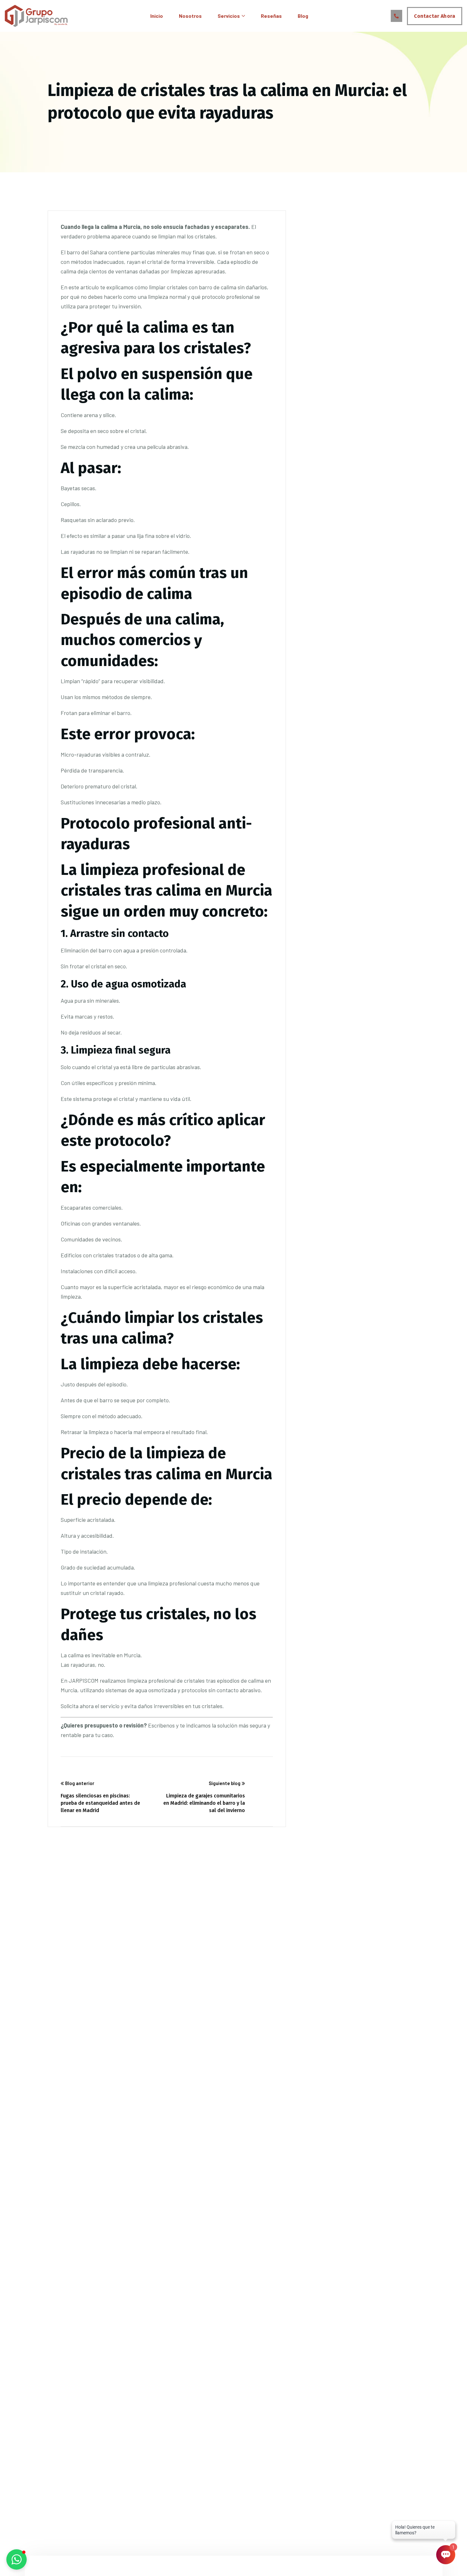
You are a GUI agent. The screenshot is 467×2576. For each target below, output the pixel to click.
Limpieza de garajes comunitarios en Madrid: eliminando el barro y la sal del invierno (204, 1803)
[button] (17, 2559)
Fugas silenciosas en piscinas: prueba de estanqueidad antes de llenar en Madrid (100, 1803)
